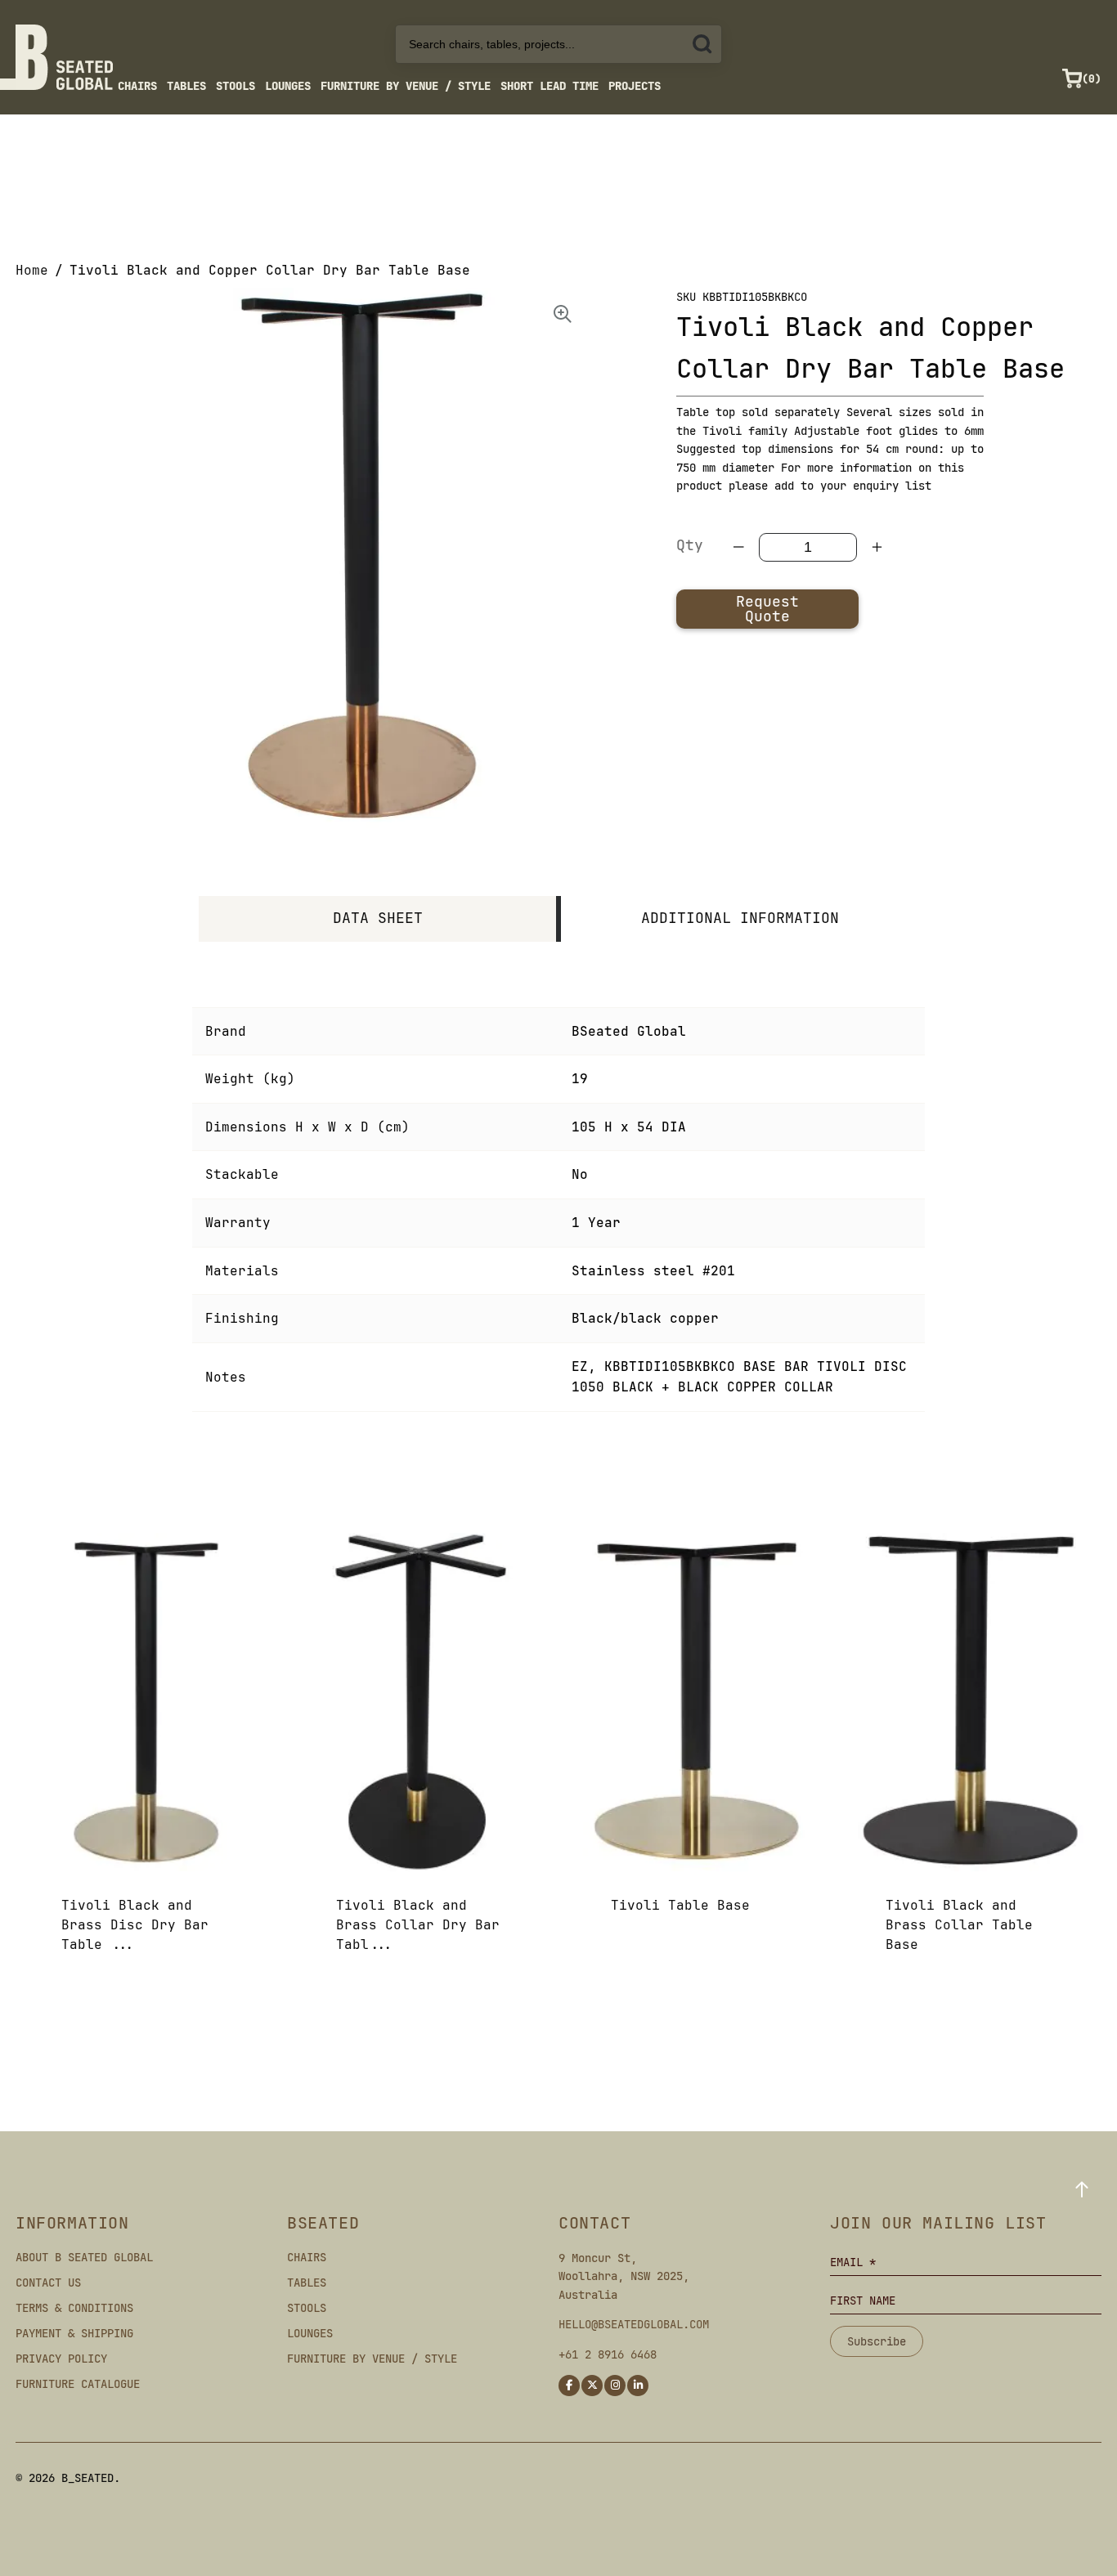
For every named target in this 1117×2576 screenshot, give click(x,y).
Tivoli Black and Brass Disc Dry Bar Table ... (135, 1925)
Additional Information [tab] (740, 918)
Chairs (137, 86)
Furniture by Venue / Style (406, 86)
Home (32, 270)
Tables (186, 86)
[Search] (702, 44)
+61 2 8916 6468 (608, 2354)
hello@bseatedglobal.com (634, 2324)
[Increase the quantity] (877, 547)
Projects (635, 86)
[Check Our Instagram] (615, 2386)
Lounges (288, 86)
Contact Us (48, 2283)
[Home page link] (64, 57)
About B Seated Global (84, 2257)
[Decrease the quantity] (739, 547)
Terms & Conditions (74, 2308)
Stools (236, 86)
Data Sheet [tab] (378, 918)
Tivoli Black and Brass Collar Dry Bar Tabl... (418, 1925)
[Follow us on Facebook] (569, 2386)
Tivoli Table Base (680, 1905)
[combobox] (558, 44)
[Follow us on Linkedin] (638, 2386)
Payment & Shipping (74, 2333)
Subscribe (877, 2341)
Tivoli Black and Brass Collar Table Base (959, 1925)
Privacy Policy (61, 2359)
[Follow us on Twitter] (592, 2386)
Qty (690, 545)
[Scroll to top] (1082, 2189)
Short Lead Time (550, 86)
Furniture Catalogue (78, 2384)
